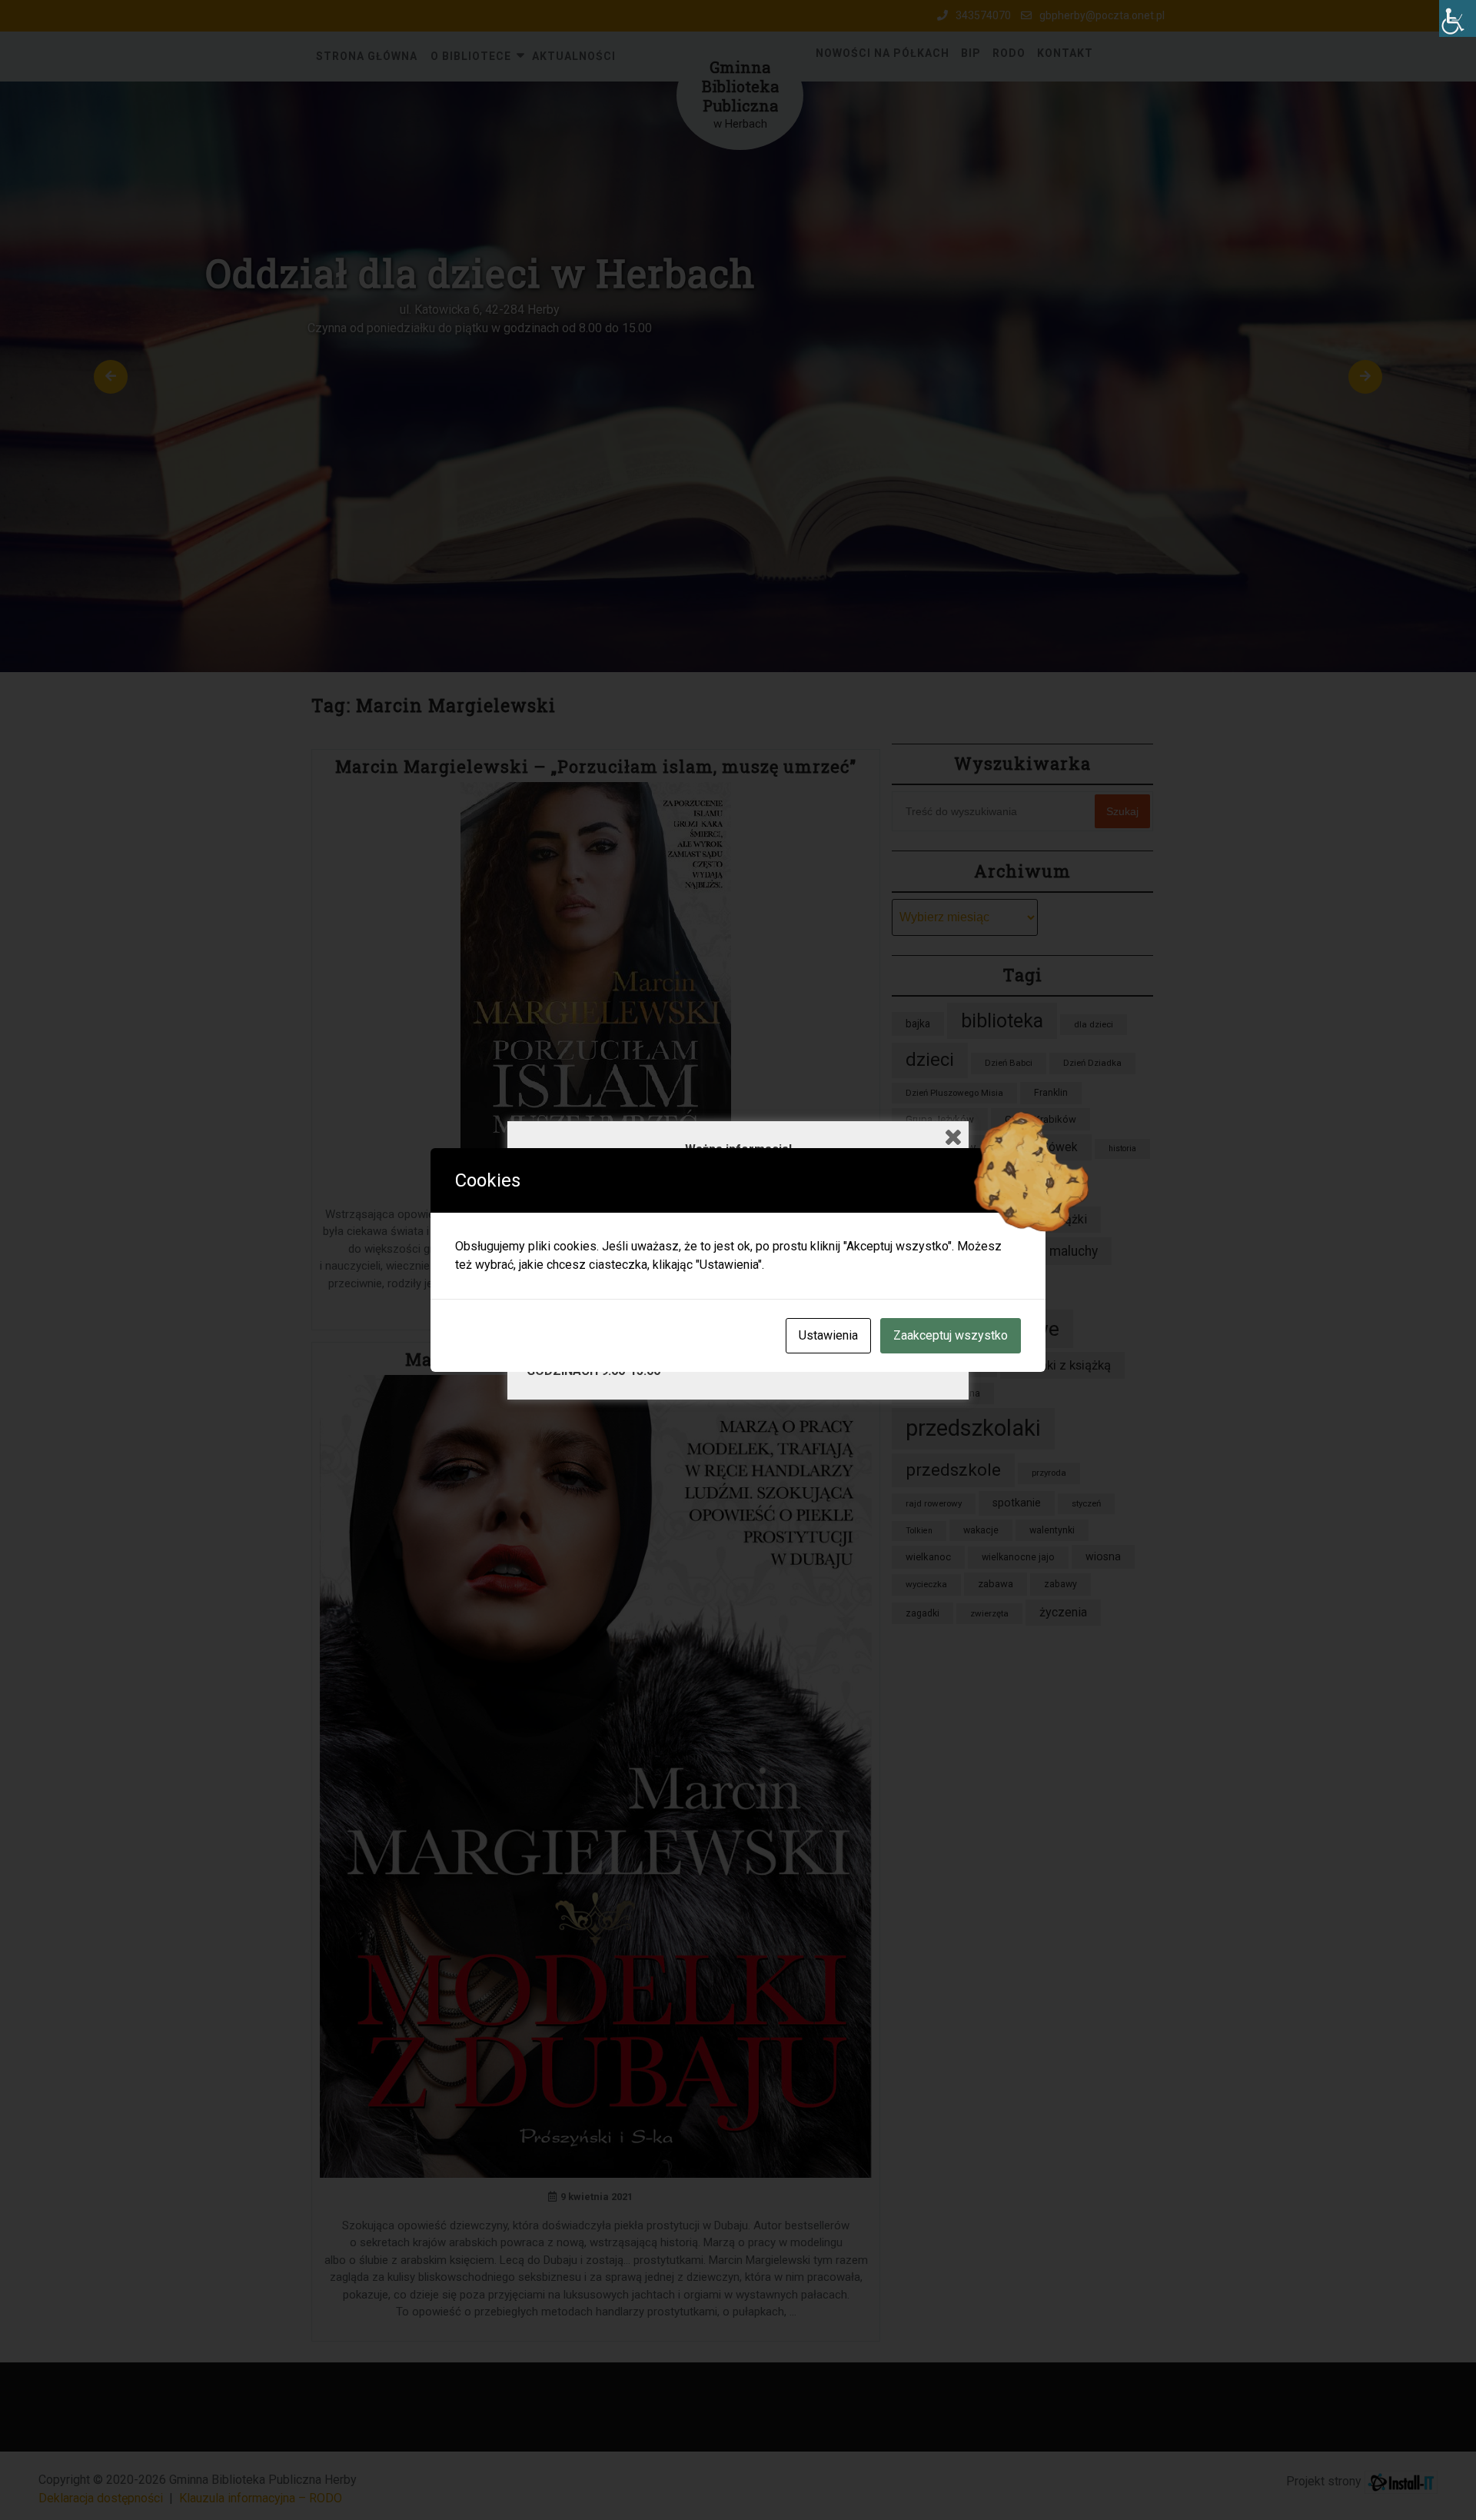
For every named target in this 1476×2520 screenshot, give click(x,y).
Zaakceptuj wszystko (951, 1335)
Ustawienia (828, 1335)
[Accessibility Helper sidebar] (1458, 18)
